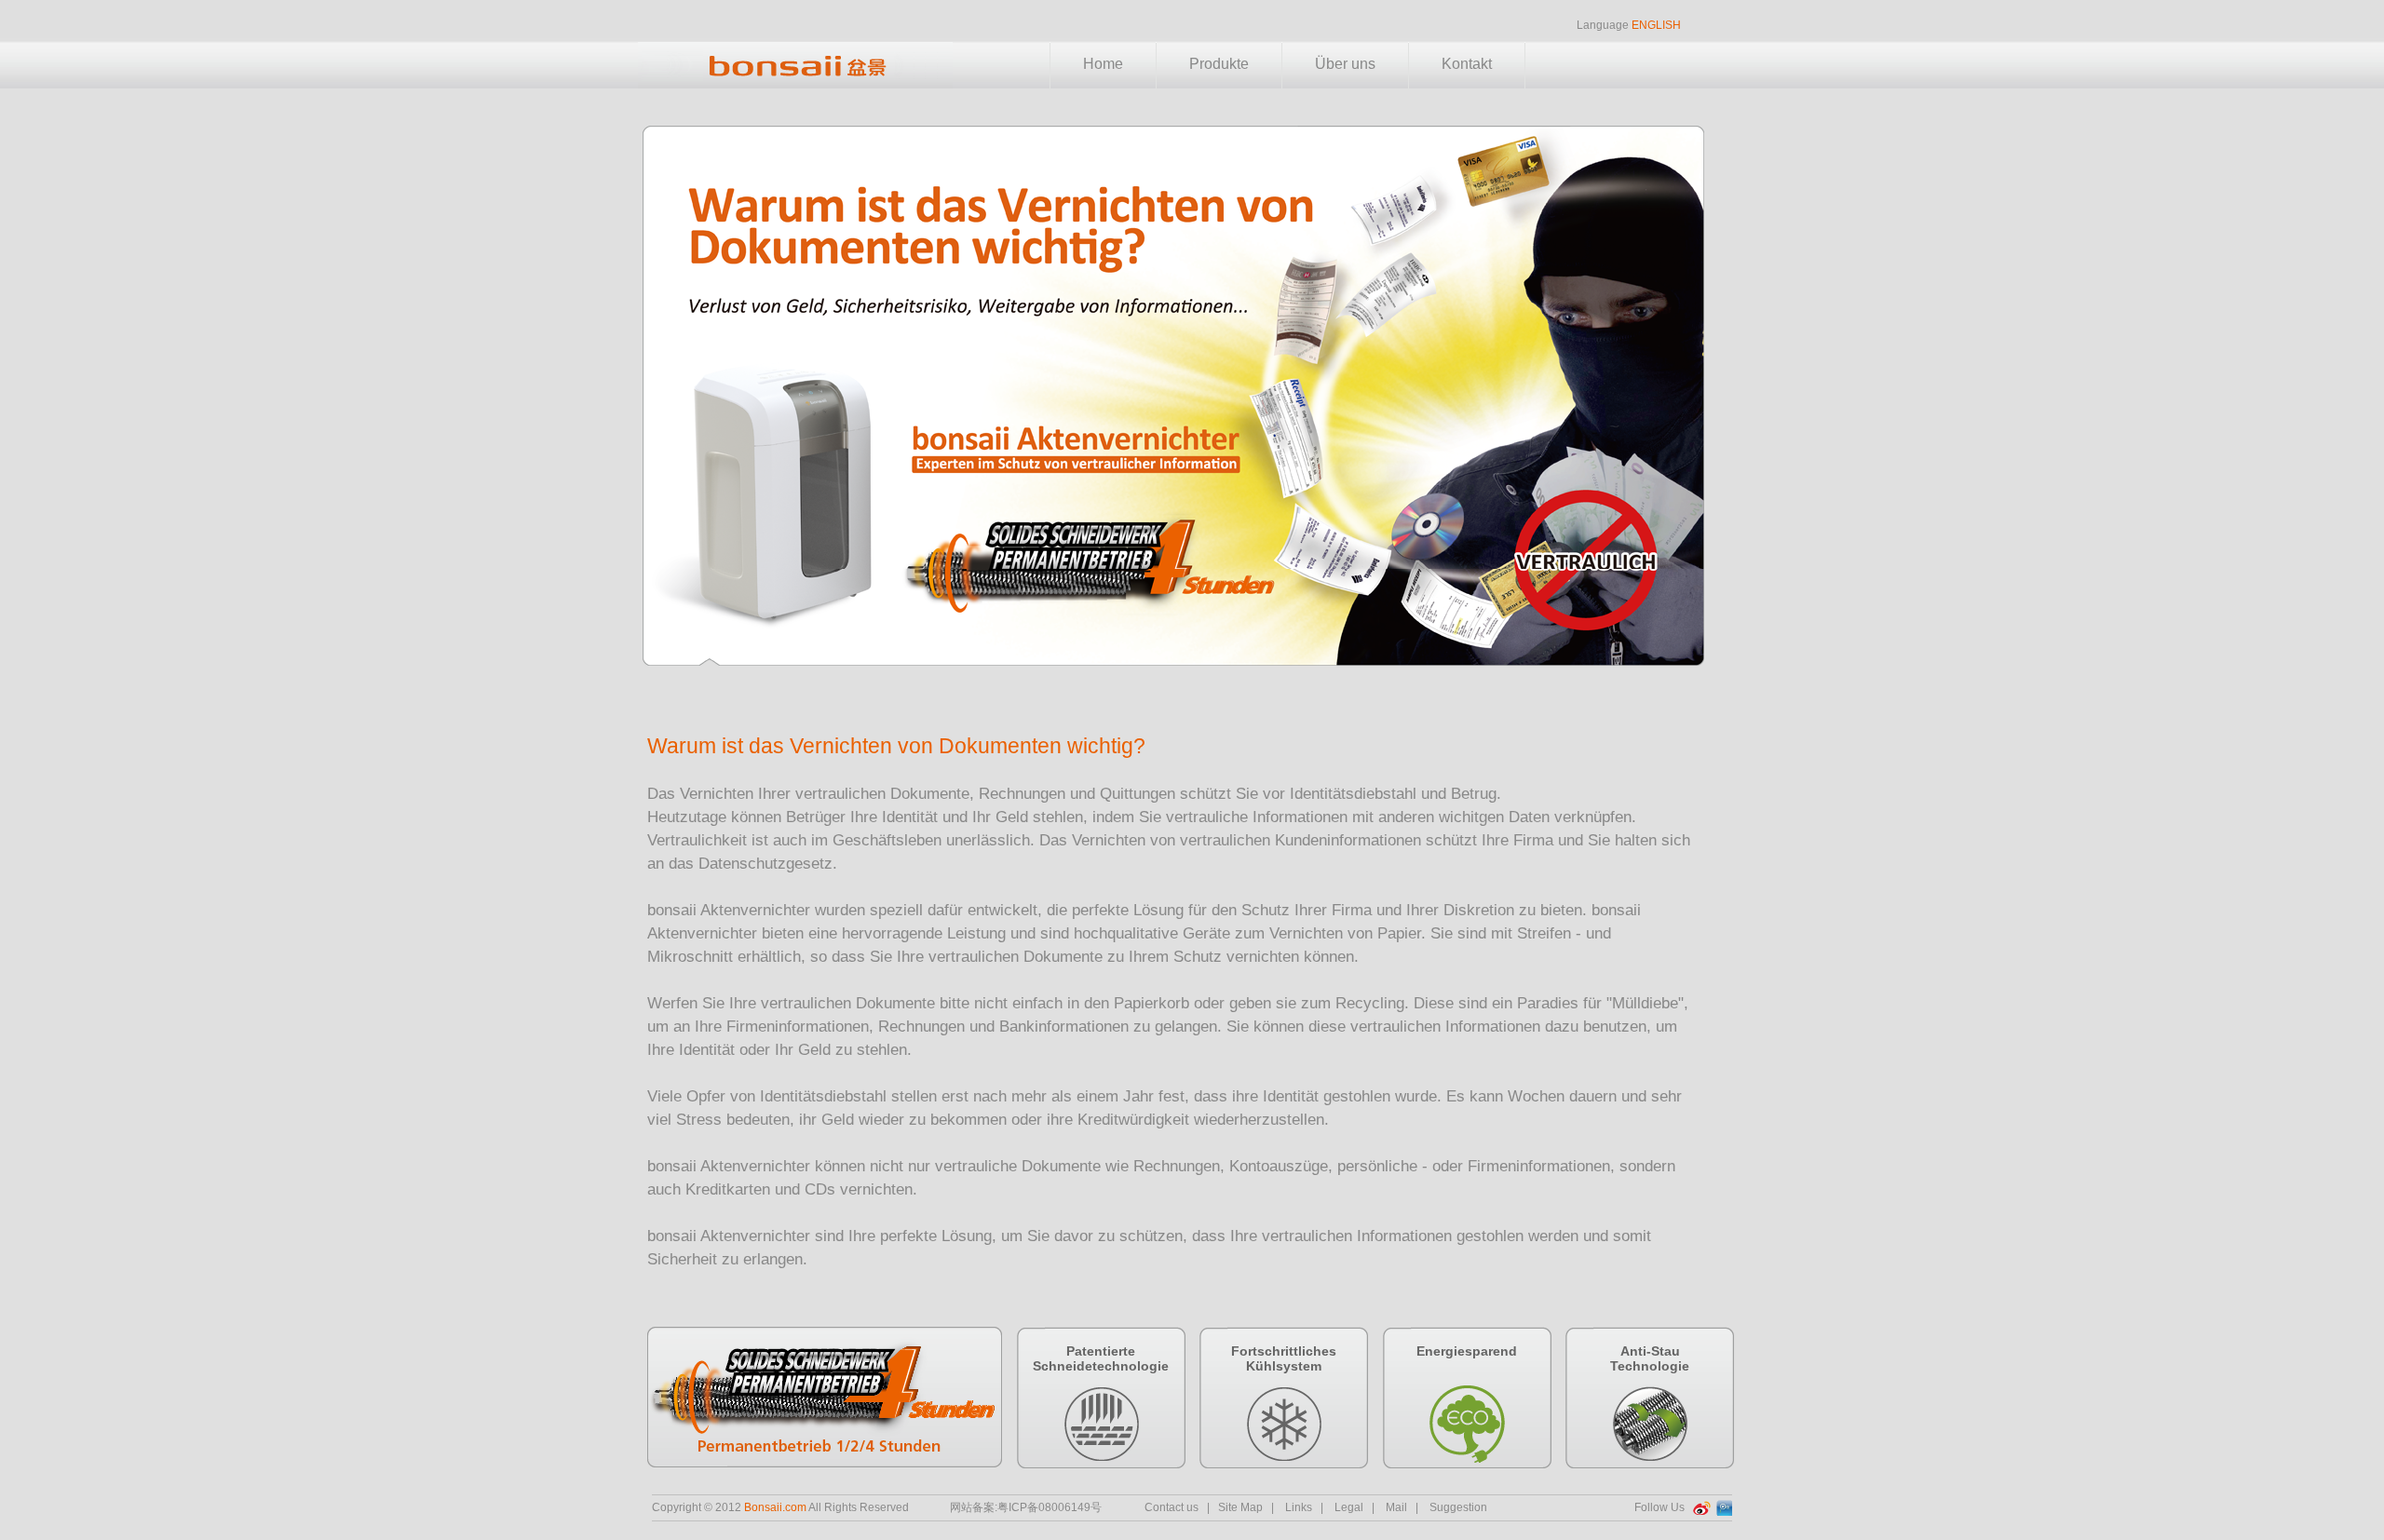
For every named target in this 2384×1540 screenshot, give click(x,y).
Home (1103, 64)
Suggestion (1458, 1507)
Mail (1396, 1507)
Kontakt (1467, 64)
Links (1299, 1507)
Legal (1349, 1507)
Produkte (1219, 64)
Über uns (1345, 64)
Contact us (1172, 1507)
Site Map (1240, 1507)
